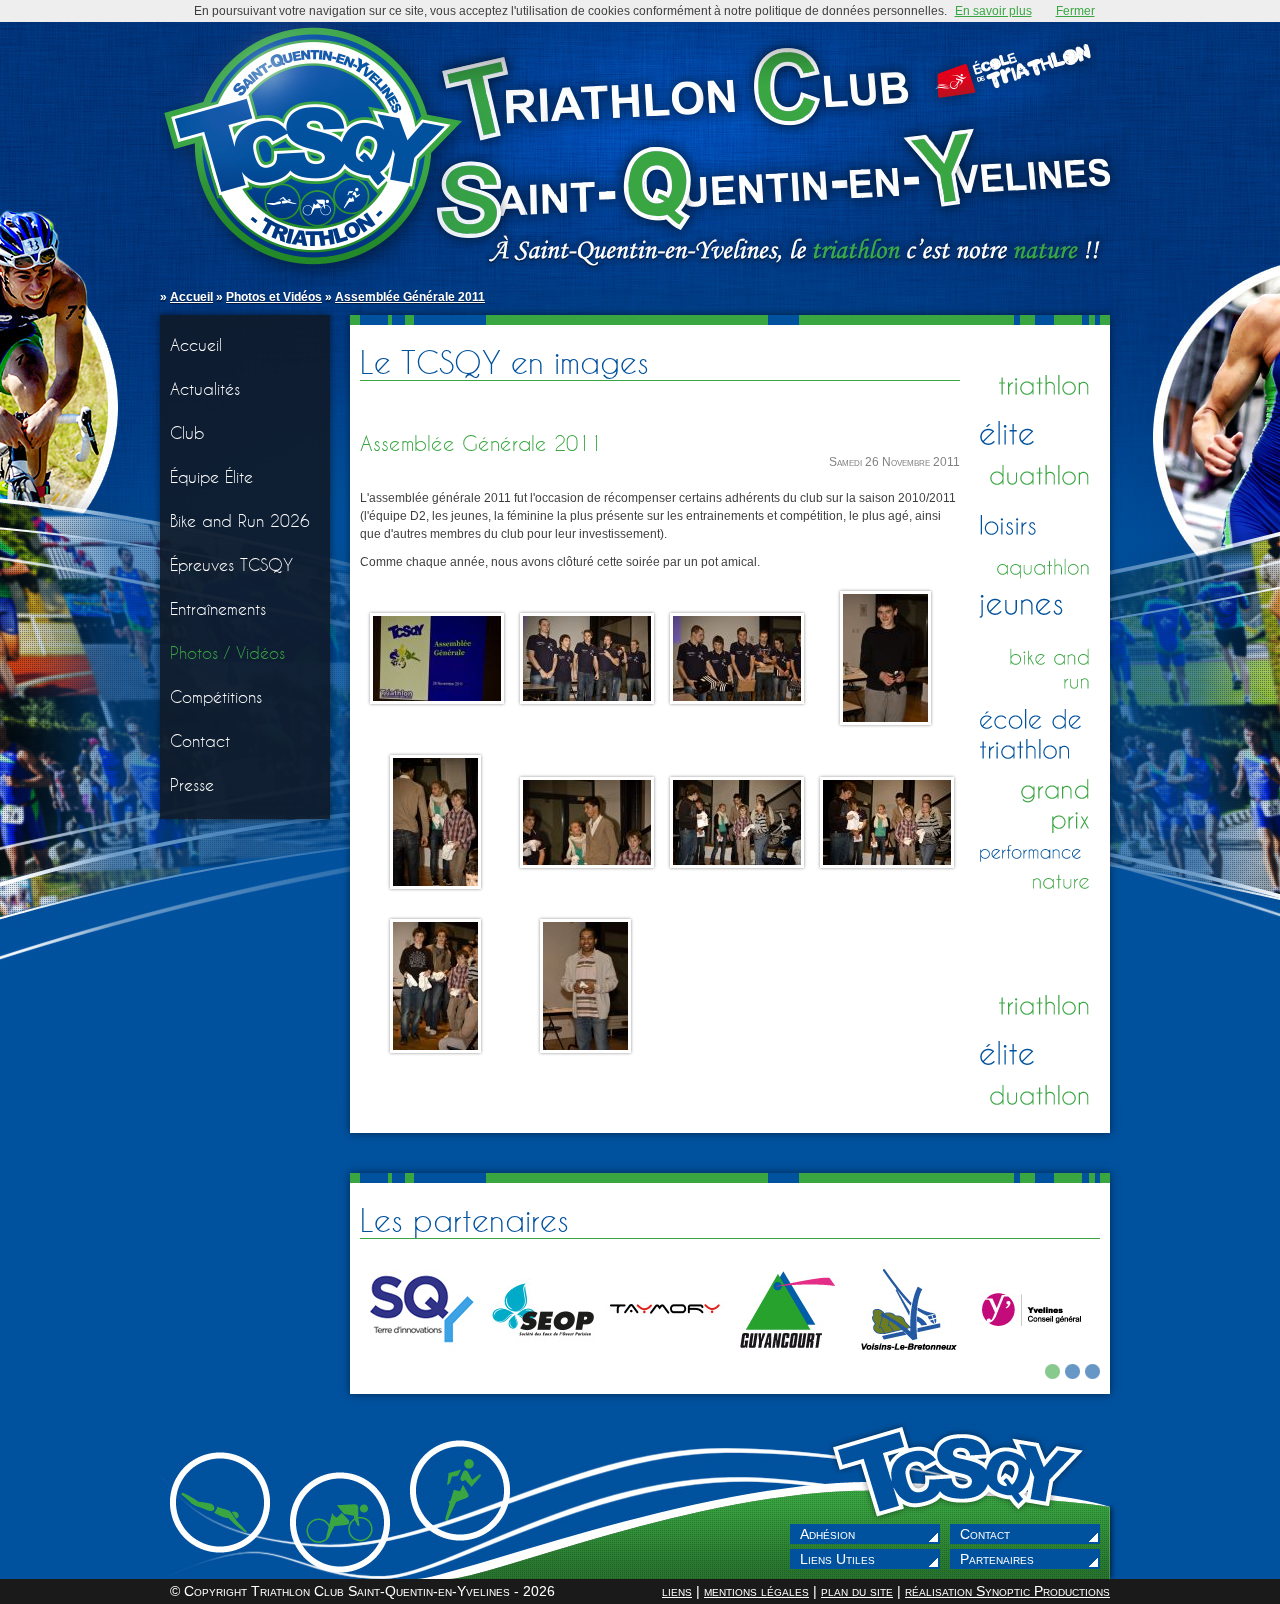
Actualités (205, 388)
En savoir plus (993, 11)
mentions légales (756, 1591)
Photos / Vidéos (227, 652)
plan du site (857, 1591)
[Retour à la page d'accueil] (640, 150)
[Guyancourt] (787, 1360)
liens (677, 1591)
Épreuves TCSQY (231, 564)
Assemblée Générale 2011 (410, 297)
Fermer (1075, 11)
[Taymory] (665, 1360)
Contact (200, 740)
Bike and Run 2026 (240, 520)
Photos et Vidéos (274, 297)
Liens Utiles (837, 1559)
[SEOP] (543, 1360)
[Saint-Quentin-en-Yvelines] (421, 1360)
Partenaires (997, 1559)
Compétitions (216, 696)
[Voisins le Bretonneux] (909, 1360)
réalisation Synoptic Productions (1007, 1591)
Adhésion (827, 1534)
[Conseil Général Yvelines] (1031, 1360)
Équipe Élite (211, 476)
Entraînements (218, 608)
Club (187, 432)
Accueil (191, 297)
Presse (192, 784)
